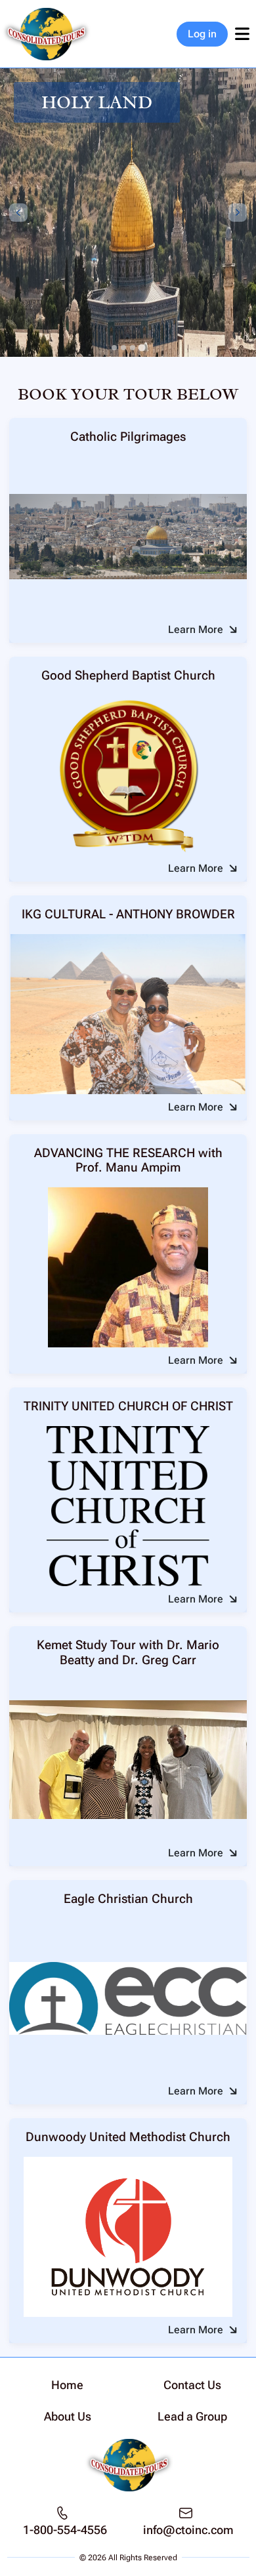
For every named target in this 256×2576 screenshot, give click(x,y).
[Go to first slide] (238, 213)
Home (67, 2385)
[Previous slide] (18, 213)
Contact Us (192, 2385)
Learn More (196, 629)
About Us (68, 2416)
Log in (202, 34)
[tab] (114, 348)
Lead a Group (192, 2416)
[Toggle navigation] (242, 34)
